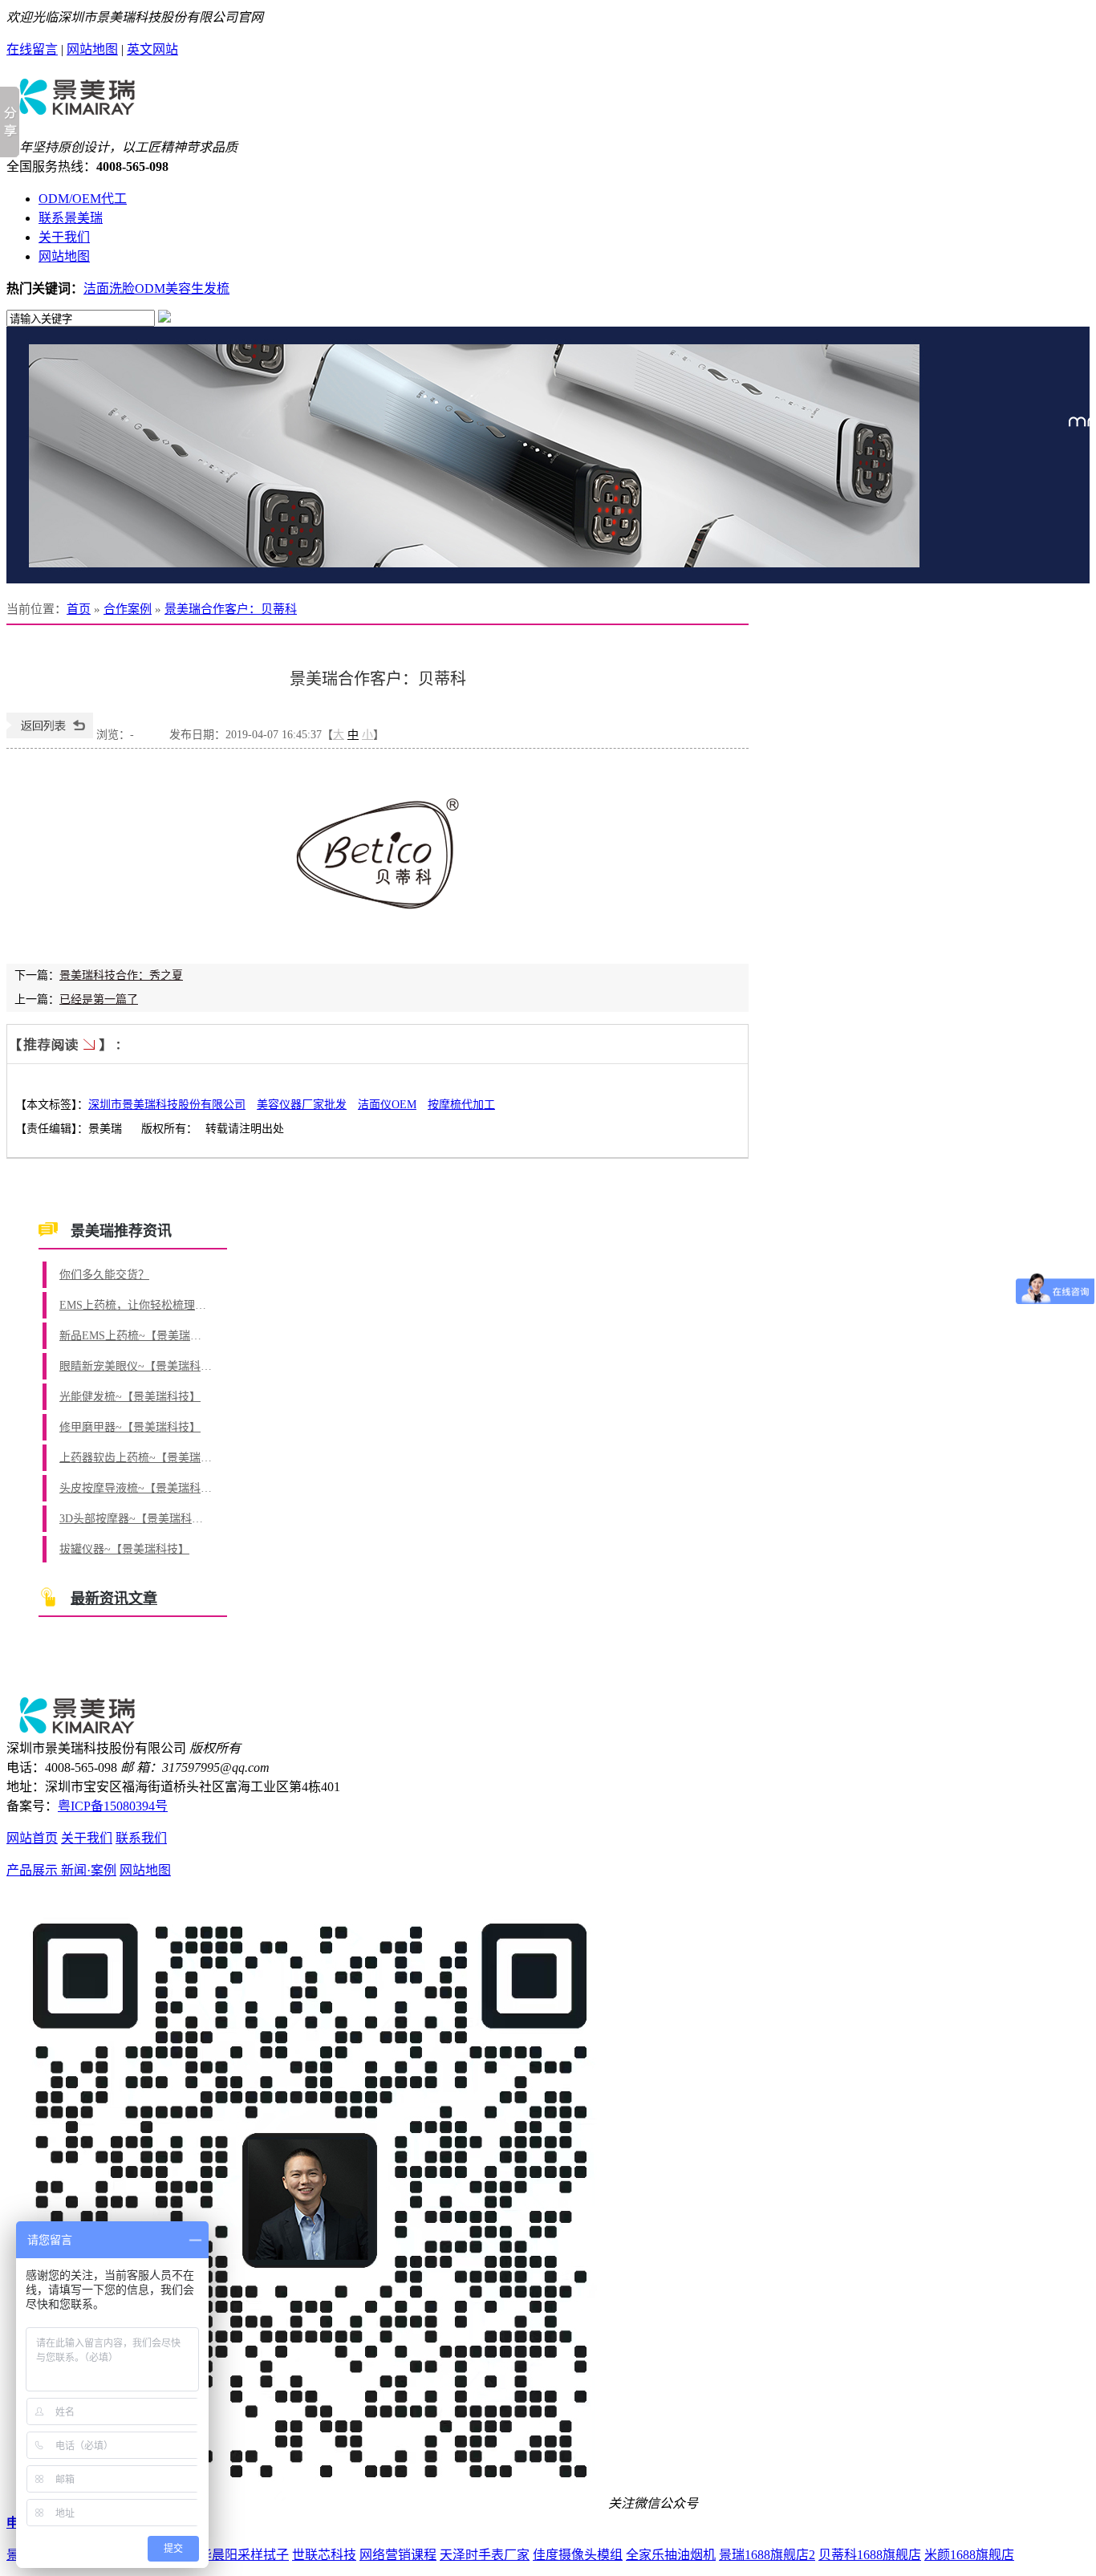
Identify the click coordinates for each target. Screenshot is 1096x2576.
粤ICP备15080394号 (113, 1806)
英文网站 (152, 49)
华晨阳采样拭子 (244, 2555)
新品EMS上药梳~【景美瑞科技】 (136, 1336)
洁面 (96, 288)
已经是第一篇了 (99, 1000)
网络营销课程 (398, 2555)
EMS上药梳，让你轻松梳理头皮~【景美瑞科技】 (136, 1305)
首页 (79, 609)
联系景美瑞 (71, 218)
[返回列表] (50, 735)
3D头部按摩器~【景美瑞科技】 (136, 1519)
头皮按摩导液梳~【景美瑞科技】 (136, 1488)
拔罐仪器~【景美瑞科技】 (124, 1549)
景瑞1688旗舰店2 (767, 2555)
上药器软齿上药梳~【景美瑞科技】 (136, 1458)
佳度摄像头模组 (578, 2555)
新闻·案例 (89, 1870)
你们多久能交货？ (104, 1275)
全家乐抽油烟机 (671, 2555)
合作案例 (128, 609)
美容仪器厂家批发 (302, 1105)
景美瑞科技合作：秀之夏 (121, 975)
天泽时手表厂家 (485, 2555)
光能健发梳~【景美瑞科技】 (130, 1397)
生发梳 (210, 288)
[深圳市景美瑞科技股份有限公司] (77, 110)
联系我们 (141, 1838)
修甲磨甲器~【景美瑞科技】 (130, 1427)
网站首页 (32, 1838)
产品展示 (34, 1870)
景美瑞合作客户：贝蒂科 (231, 609)
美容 (178, 288)
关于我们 (64, 237)
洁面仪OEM (387, 1105)
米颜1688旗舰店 (969, 2555)
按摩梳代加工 (461, 1105)
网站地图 (92, 49)
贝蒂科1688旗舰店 (870, 2555)
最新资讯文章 (114, 1599)
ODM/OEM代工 (83, 199)
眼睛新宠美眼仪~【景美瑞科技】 (136, 1366)
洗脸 (122, 288)
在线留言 (32, 49)
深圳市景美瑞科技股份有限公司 (167, 1105)
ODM (150, 288)
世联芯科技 (324, 2555)
